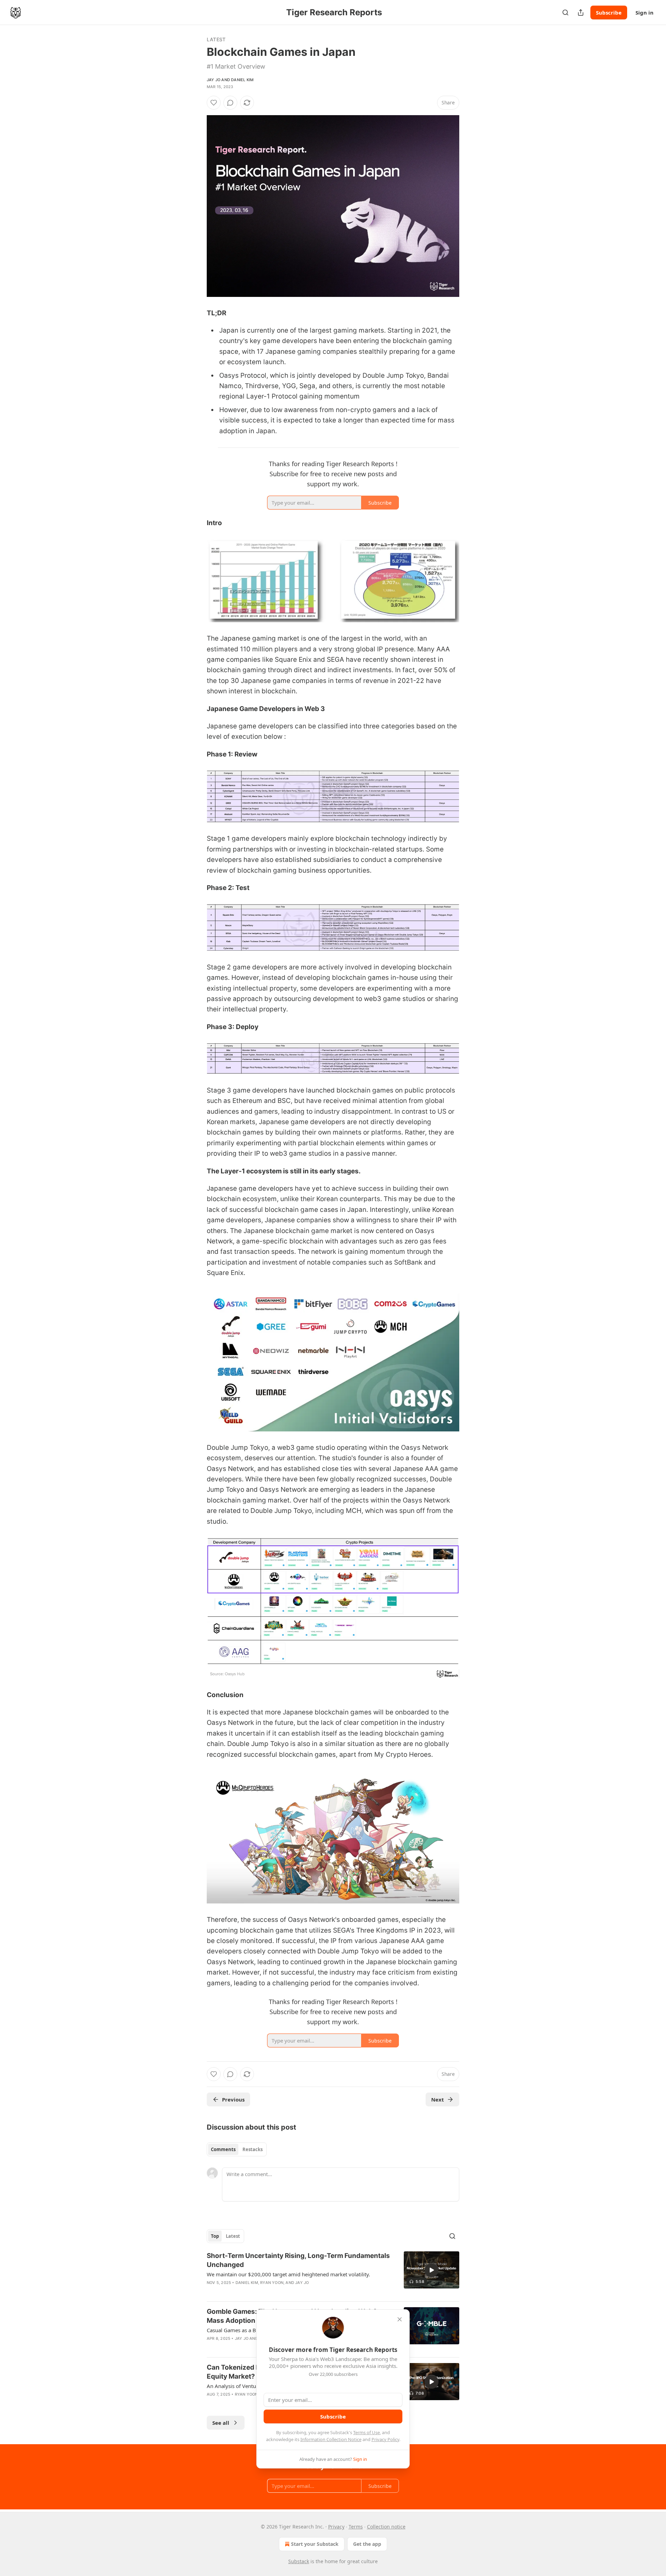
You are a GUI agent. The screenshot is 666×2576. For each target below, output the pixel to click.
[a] (432, 2270)
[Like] (214, 103)
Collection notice (386, 2527)
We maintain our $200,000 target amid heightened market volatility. (288, 2274)
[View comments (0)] (230, 103)
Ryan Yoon (272, 2283)
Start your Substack (315, 2544)
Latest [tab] (233, 2236)
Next (438, 2099)
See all (221, 2423)
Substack (299, 2561)
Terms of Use (366, 2432)
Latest (216, 39)
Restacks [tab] (253, 2149)
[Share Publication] (581, 12)
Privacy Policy (385, 2439)
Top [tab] (215, 2236)
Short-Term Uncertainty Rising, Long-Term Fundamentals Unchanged (298, 2260)
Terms (356, 2527)
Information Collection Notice (331, 2439)
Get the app (367, 2544)
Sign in (644, 12)
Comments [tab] (223, 2149)
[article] (333, 2274)
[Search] (565, 12)
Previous (233, 2099)
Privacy (336, 2527)
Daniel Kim (242, 80)
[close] (400, 2319)
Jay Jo (214, 80)
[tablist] (237, 2149)
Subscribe (609, 12)
